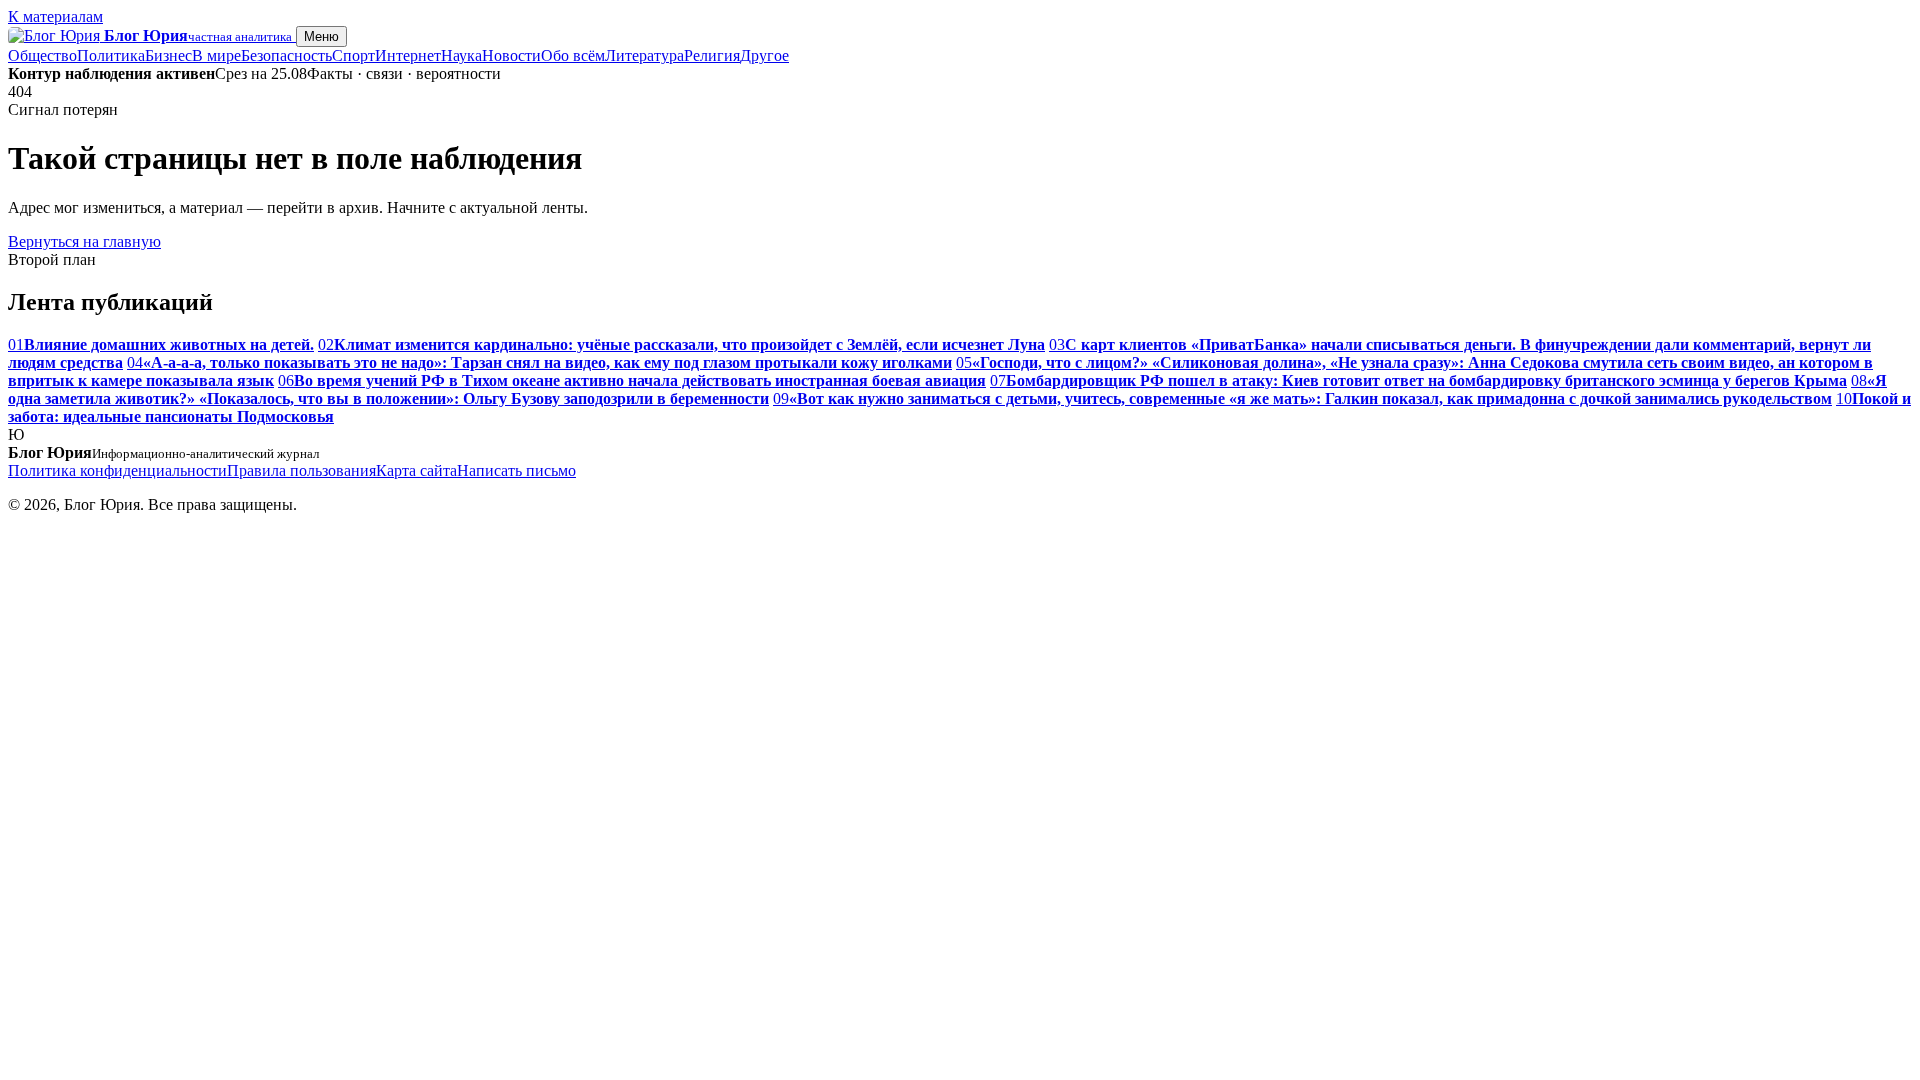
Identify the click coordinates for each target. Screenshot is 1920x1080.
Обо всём (573, 55)
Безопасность (286, 55)
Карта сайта (416, 470)
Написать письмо (516, 470)
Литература (644, 55)
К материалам (55, 16)
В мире (216, 55)
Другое (764, 55)
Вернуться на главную (84, 241)
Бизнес (168, 55)
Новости (511, 55)
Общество (42, 55)
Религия (712, 55)
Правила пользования (301, 470)
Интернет (408, 55)
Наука (461, 55)
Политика (111, 55)
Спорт (353, 55)
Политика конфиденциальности (117, 470)
